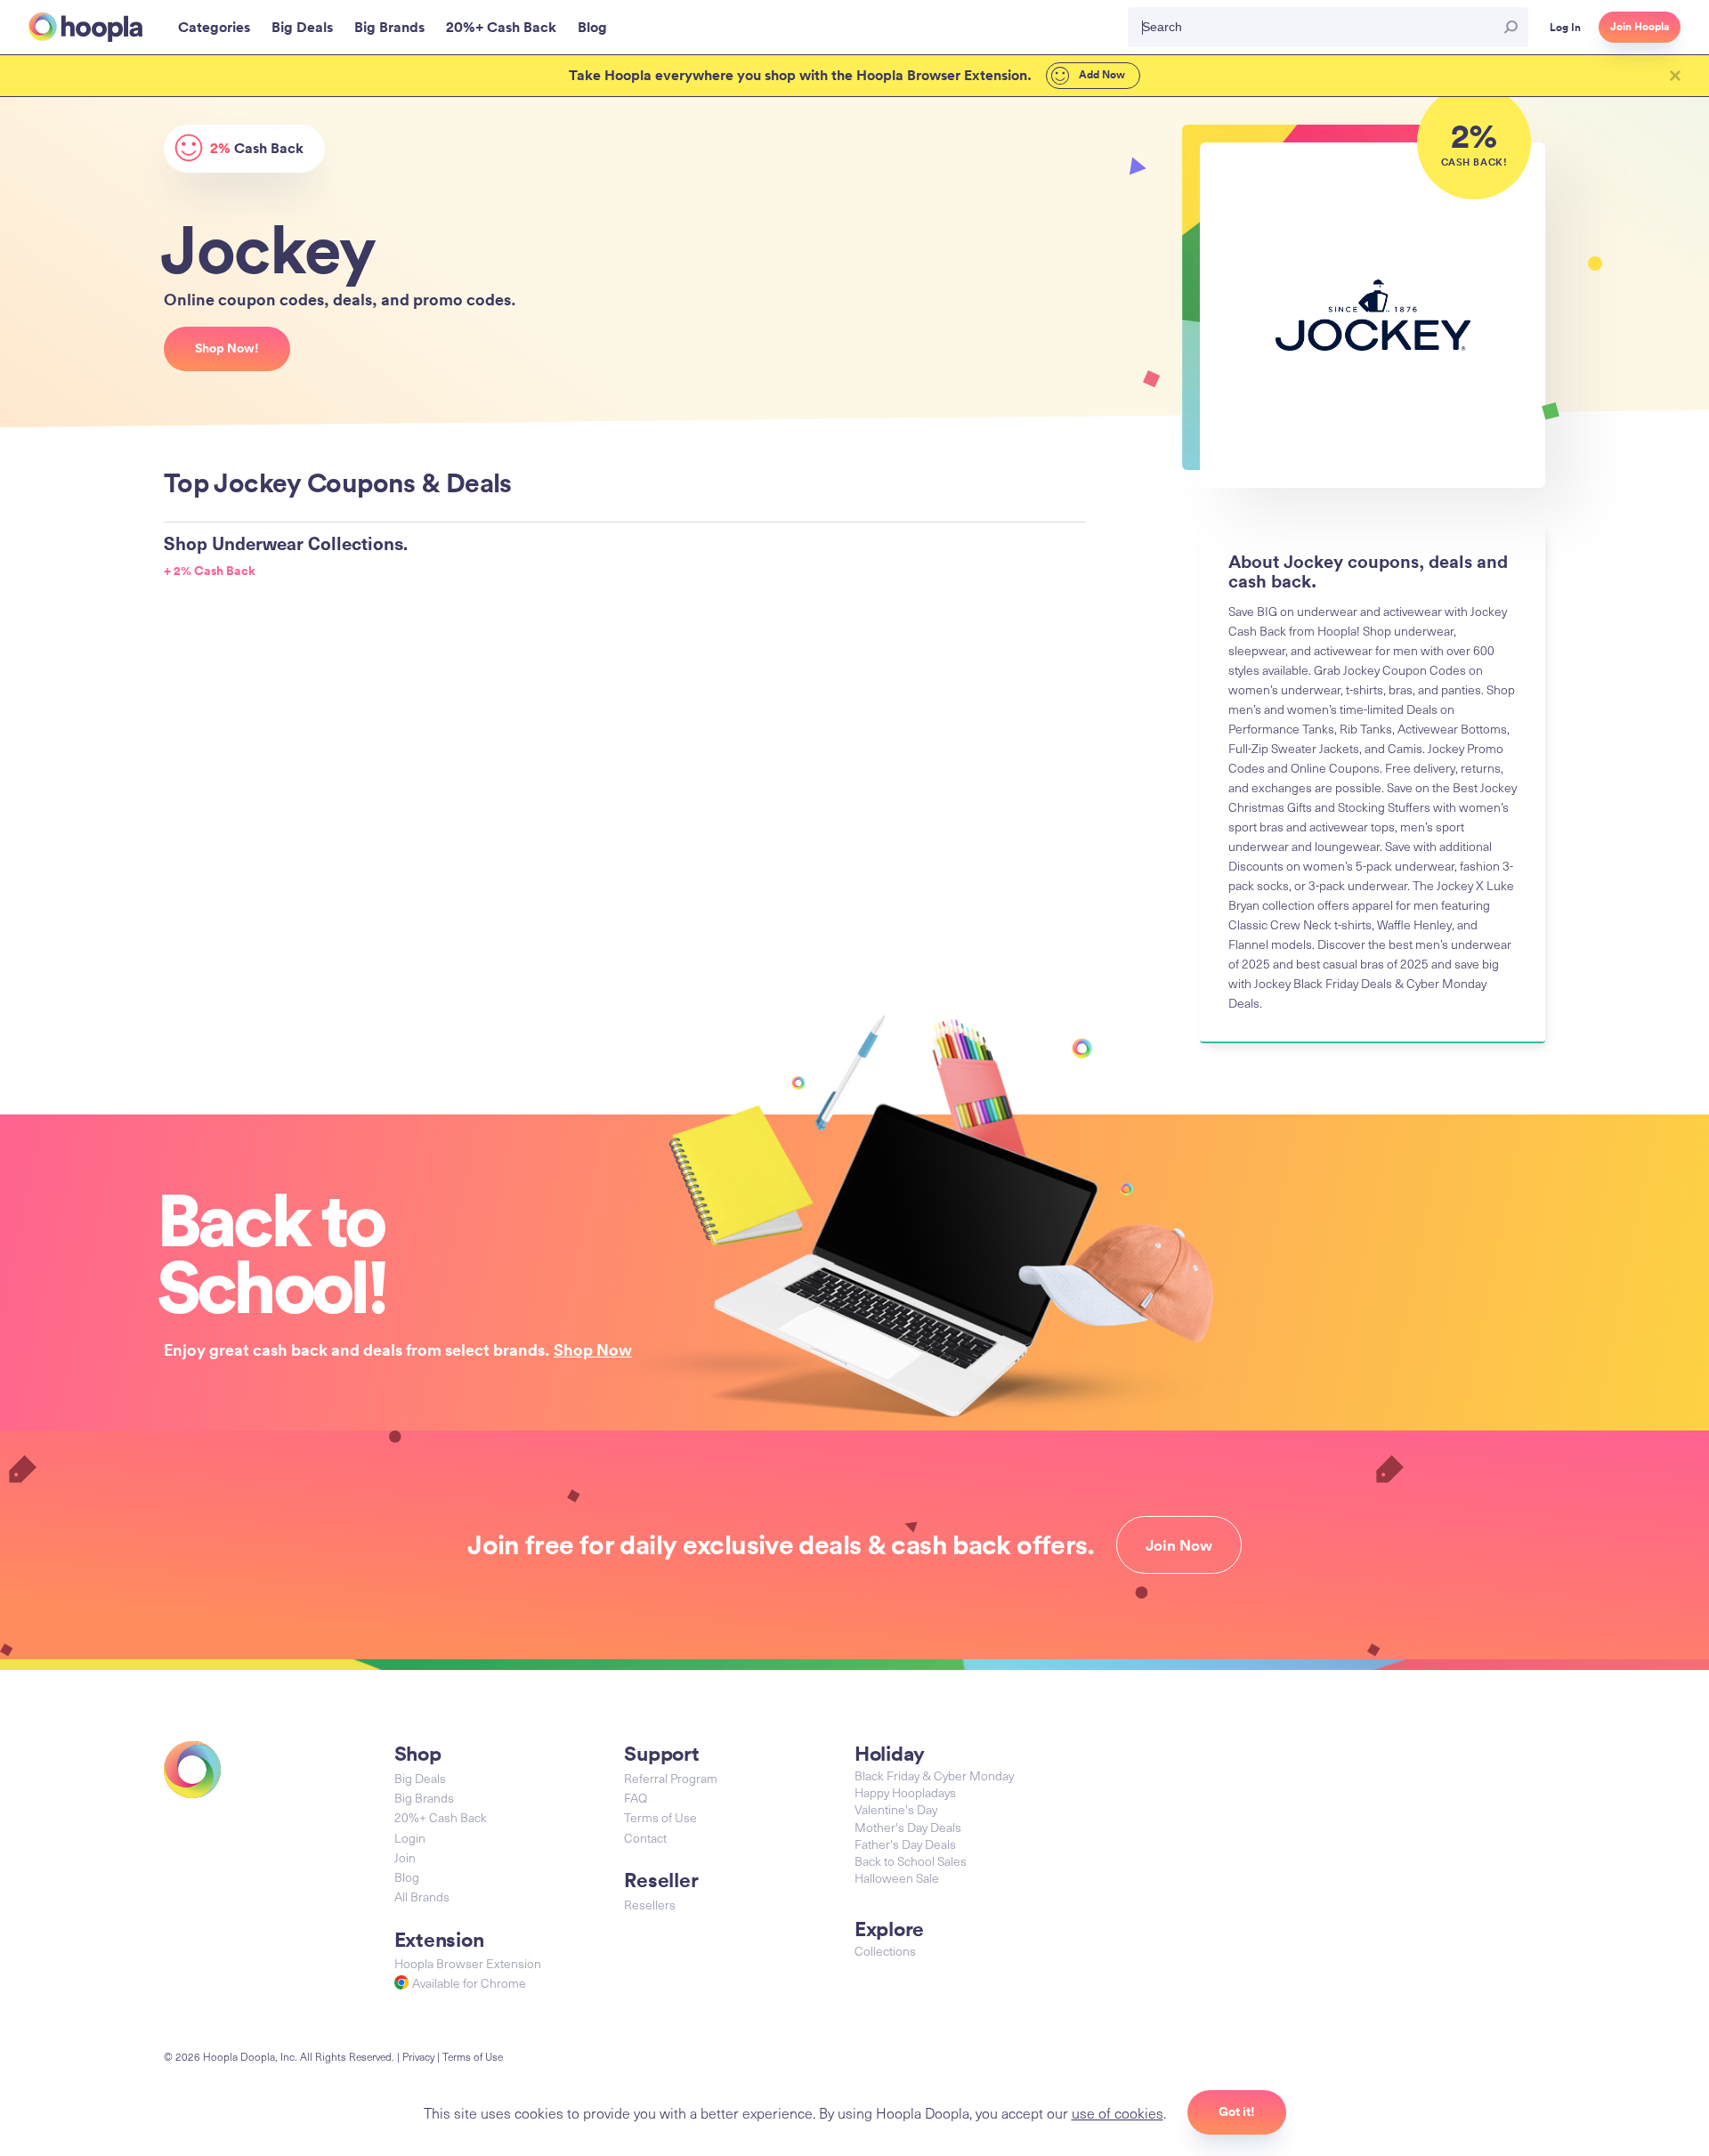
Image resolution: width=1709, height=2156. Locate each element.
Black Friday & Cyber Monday (934, 1775)
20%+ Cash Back (441, 1817)
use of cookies (1118, 2112)
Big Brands (424, 1798)
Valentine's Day (896, 1809)
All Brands (422, 1897)
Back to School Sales (911, 1861)
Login (410, 1838)
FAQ (636, 1798)
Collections (885, 1951)
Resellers (650, 1905)
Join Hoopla (1640, 27)
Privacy (418, 2056)
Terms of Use (660, 1817)
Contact (645, 1838)
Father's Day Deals (905, 1844)
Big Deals (420, 1778)
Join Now (1179, 1545)
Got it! (1237, 2111)
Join (405, 1857)
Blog (407, 1877)
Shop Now (593, 1350)
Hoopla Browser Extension (468, 1963)
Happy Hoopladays (905, 1792)
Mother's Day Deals (908, 1827)
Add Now (1101, 75)
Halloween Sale (897, 1878)
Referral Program (671, 1778)
